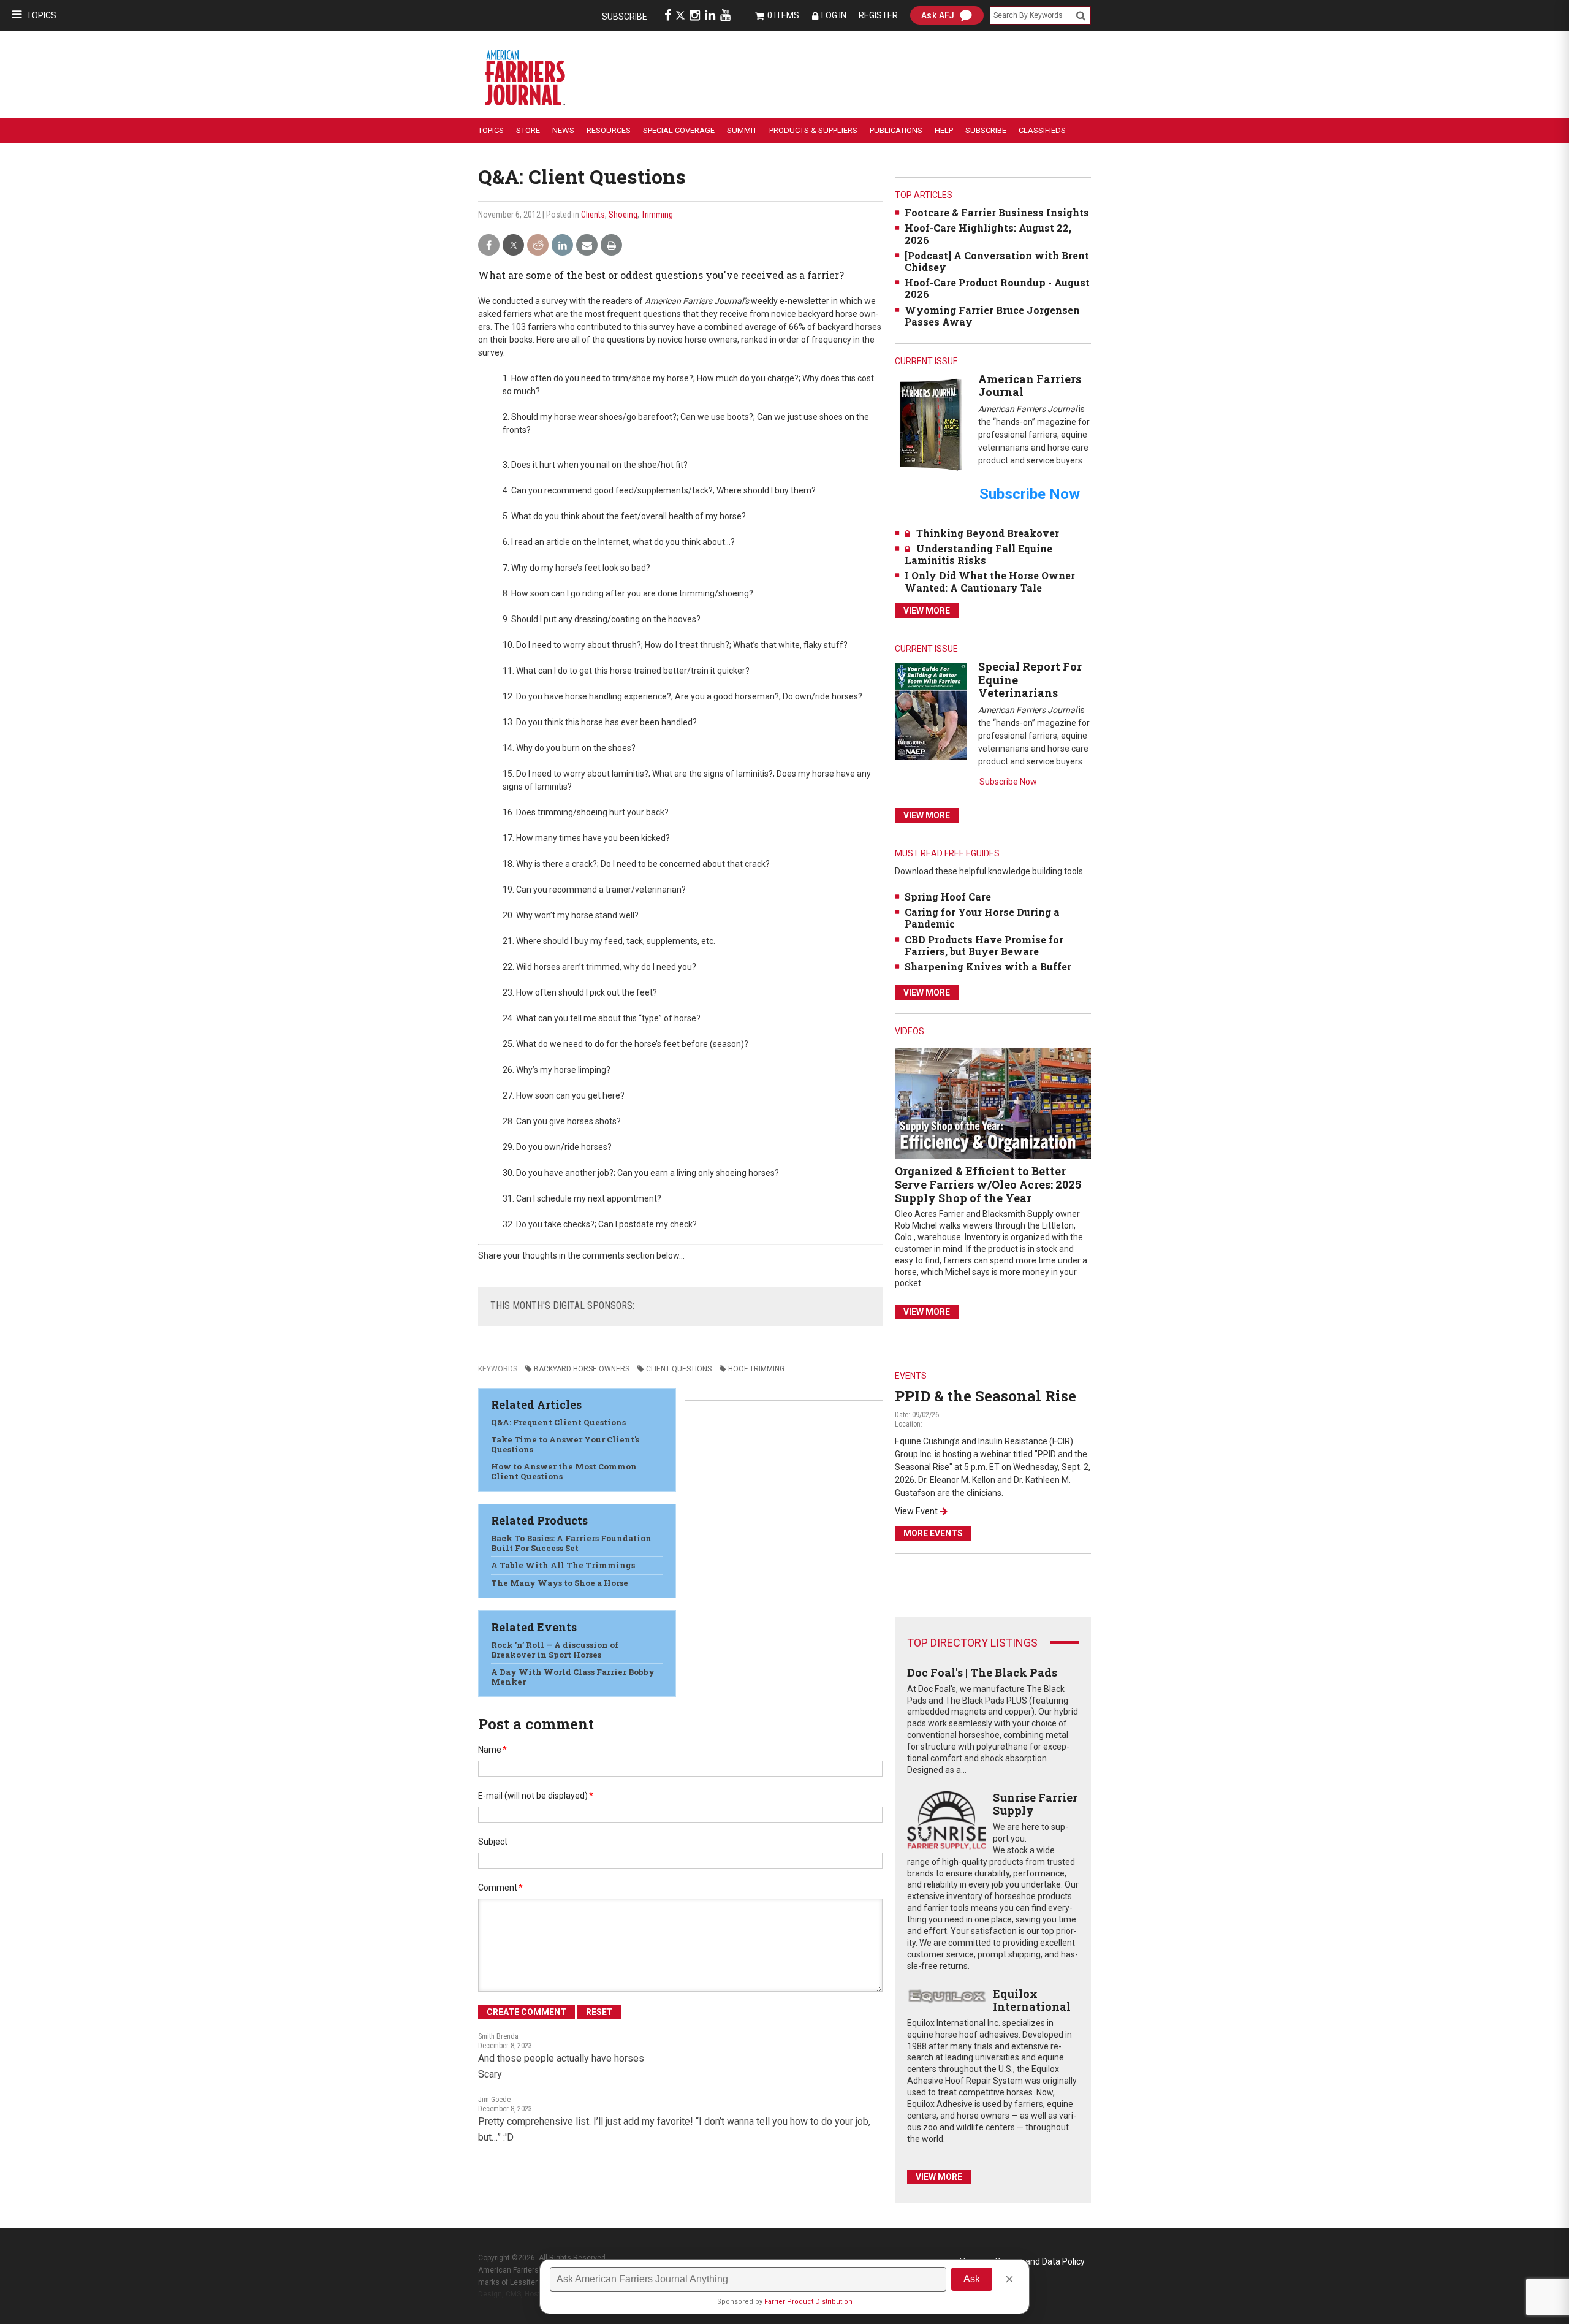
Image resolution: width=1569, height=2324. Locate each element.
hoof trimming (756, 1369)
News (563, 130)
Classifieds (1042, 130)
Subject (493, 1842)
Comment (500, 1888)
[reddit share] (538, 246)
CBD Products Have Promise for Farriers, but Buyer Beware (984, 945)
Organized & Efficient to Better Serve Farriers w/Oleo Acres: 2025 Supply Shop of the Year (988, 1184)
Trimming (657, 215)
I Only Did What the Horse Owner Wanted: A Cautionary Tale (990, 581)
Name (492, 1750)
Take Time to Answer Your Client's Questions (565, 1444)
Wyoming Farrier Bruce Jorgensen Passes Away (992, 316)
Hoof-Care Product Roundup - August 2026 (997, 288)
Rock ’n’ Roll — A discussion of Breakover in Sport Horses (555, 1650)
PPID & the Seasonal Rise (986, 1396)
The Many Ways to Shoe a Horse (560, 1583)
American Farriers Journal (1030, 386)
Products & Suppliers (813, 130)
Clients (593, 215)
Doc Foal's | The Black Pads (982, 1672)
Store (528, 130)
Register (878, 15)
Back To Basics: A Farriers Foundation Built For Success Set (571, 1543)
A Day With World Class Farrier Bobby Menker (573, 1677)
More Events (933, 1533)
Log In (834, 15)
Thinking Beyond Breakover (988, 533)
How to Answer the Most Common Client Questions (564, 1471)
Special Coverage (679, 130)
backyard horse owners (582, 1369)
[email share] (587, 246)
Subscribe (625, 17)
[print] (611, 246)
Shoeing (623, 215)
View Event (916, 1511)
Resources (609, 130)
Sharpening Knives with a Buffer (988, 966)
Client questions (679, 1369)
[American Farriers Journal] (931, 424)
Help (944, 130)
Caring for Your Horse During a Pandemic (982, 918)
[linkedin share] (562, 246)
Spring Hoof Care (948, 897)
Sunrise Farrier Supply (1035, 1804)
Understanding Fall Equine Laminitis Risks (978, 554)
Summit (742, 130)
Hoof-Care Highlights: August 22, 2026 (988, 234)
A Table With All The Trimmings (563, 1565)
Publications (896, 130)
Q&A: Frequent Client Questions (558, 1422)
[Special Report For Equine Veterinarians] (931, 711)
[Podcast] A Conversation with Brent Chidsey (997, 261)
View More (927, 611)
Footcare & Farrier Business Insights (997, 212)
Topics (41, 15)
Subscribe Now (1008, 782)
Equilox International (1032, 2000)
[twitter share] (513, 246)
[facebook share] (489, 246)
